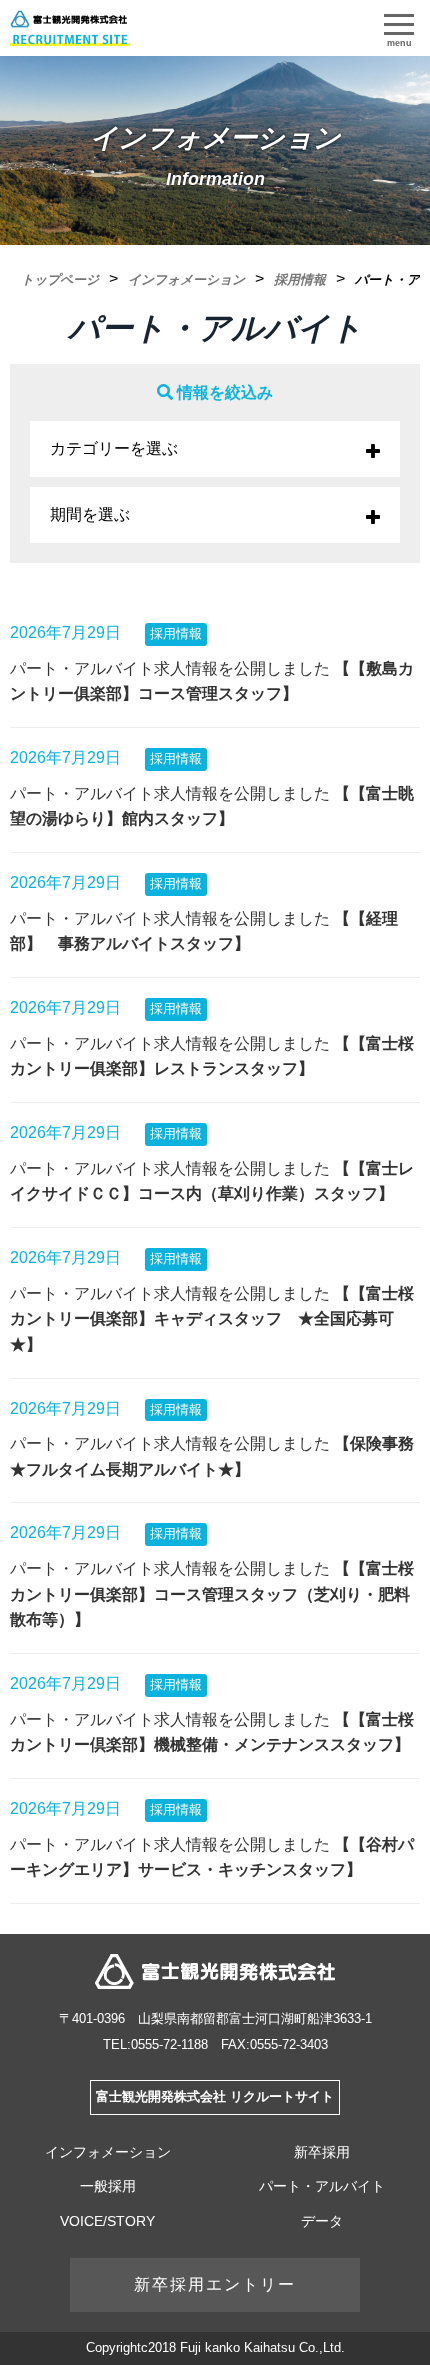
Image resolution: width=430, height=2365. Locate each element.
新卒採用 (322, 2152)
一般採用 (108, 2186)
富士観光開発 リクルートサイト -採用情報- (70, 28)
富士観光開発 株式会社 (215, 1971)
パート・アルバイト (322, 2186)
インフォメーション (108, 2152)
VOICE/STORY (107, 2221)
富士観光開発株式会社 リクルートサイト (215, 2096)
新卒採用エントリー (215, 2284)
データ (322, 2221)
